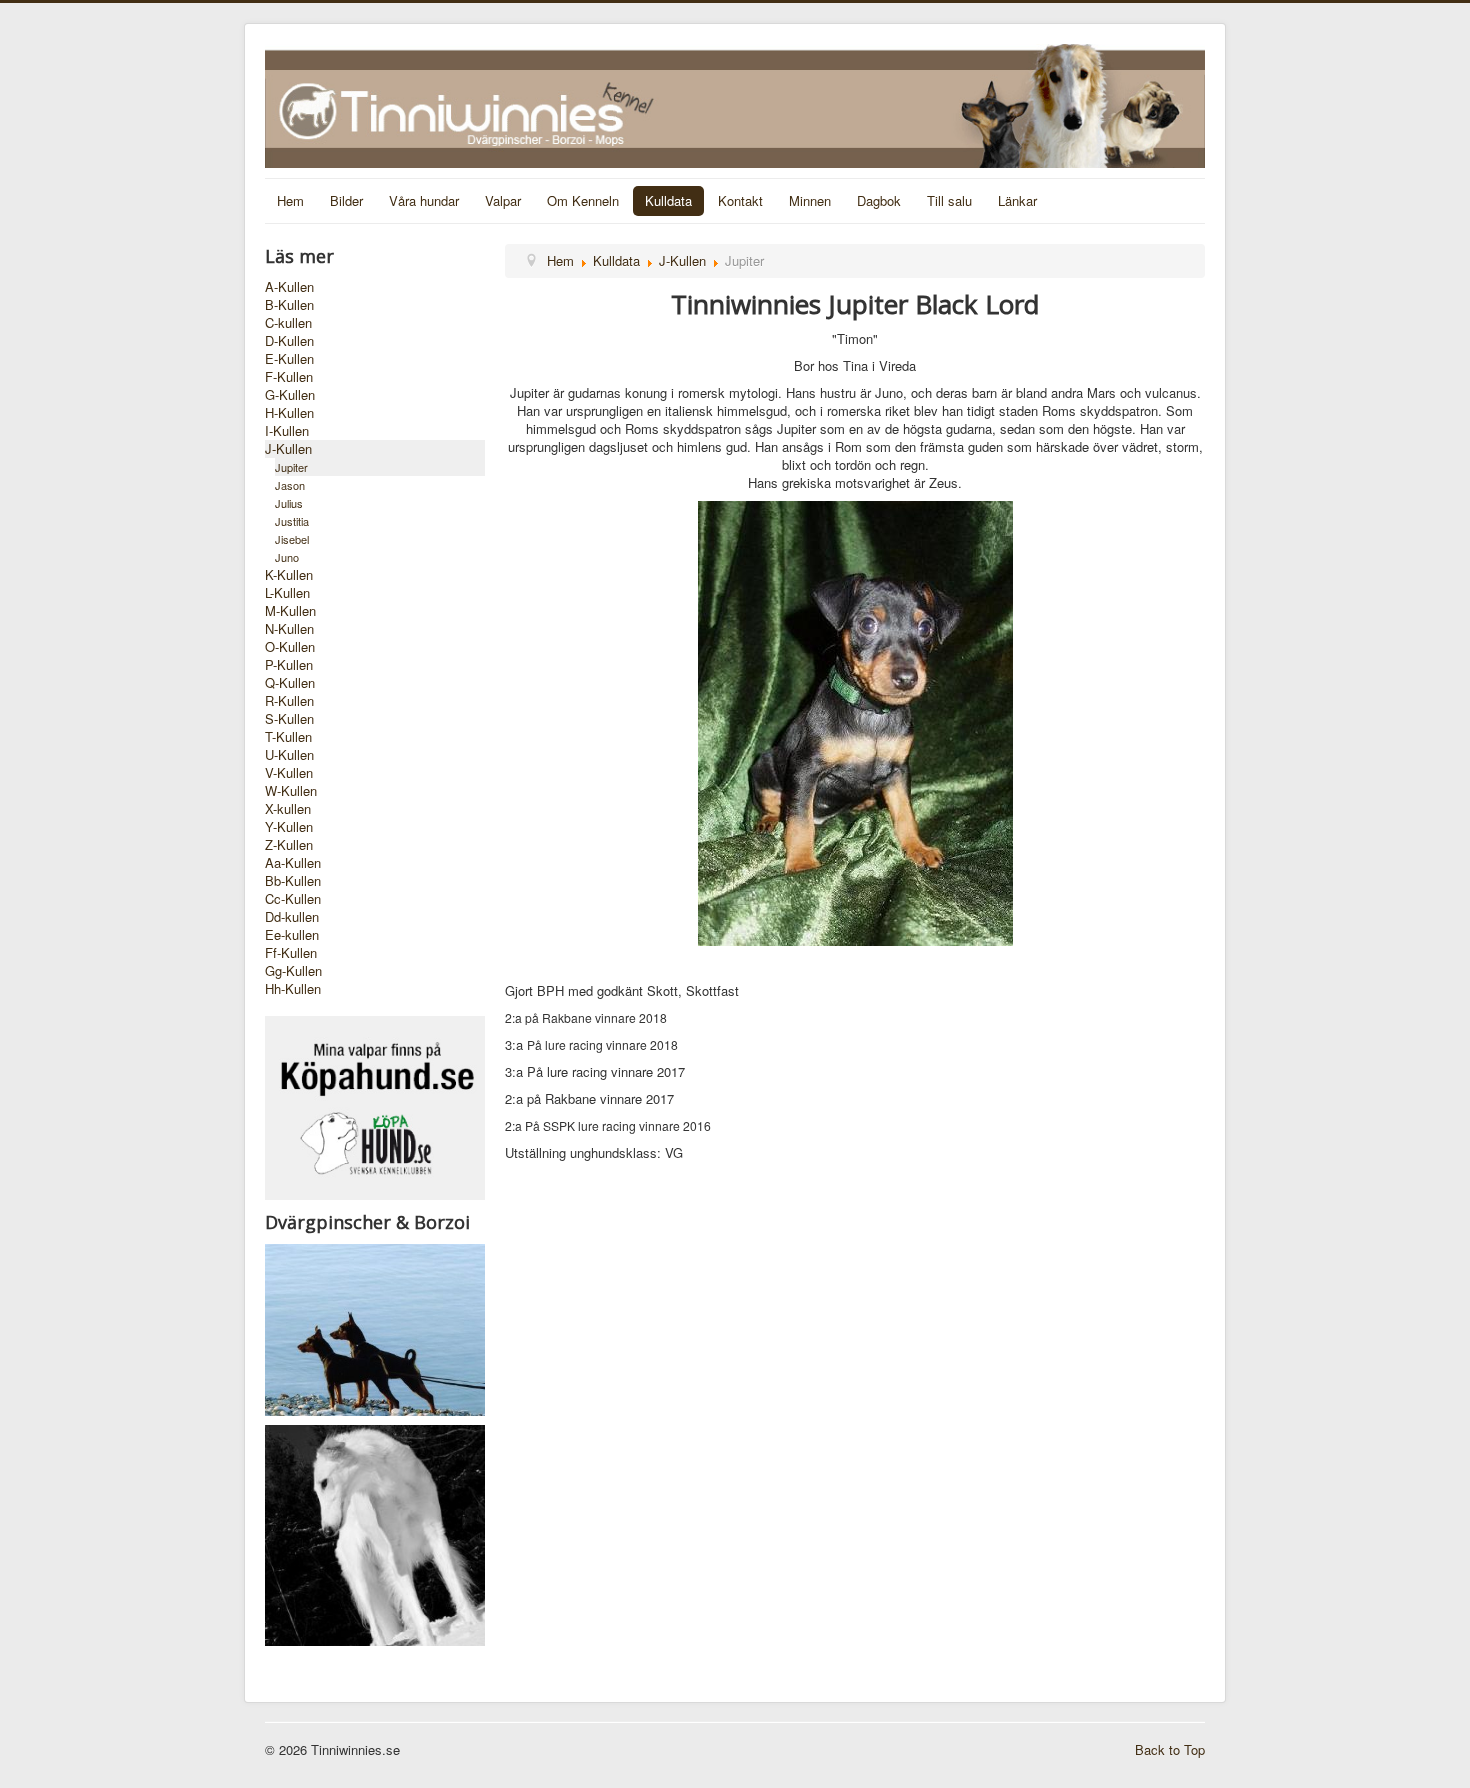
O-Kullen (290, 647)
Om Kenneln (583, 200)
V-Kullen (289, 773)
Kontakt (740, 200)
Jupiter (291, 467)
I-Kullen (287, 431)
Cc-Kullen (293, 899)
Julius (289, 503)
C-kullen (288, 323)
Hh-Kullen (293, 989)
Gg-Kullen (293, 971)
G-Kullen (290, 395)
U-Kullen (289, 755)
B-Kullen (289, 305)
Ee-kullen (292, 935)
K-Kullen (289, 575)
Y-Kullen (289, 827)
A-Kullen (289, 287)
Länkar (1017, 200)
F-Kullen (289, 377)
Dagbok (879, 200)
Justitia (292, 521)
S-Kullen (289, 719)
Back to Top (1170, 1749)
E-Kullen (289, 359)
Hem (290, 200)
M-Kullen (290, 611)
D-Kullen (289, 341)
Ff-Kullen (291, 953)
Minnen (810, 200)
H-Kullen (289, 413)
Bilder (346, 200)
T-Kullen (288, 737)
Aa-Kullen (293, 863)
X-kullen (288, 809)
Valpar (503, 200)
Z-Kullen (289, 845)
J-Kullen (288, 449)
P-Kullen (289, 665)
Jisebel (292, 539)
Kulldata (668, 200)
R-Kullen (289, 701)
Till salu (949, 200)
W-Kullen (291, 791)
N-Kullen (289, 629)
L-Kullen (287, 593)
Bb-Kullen (293, 881)
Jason (290, 485)
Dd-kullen (292, 917)
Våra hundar (424, 200)
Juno (287, 557)
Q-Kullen (290, 683)
